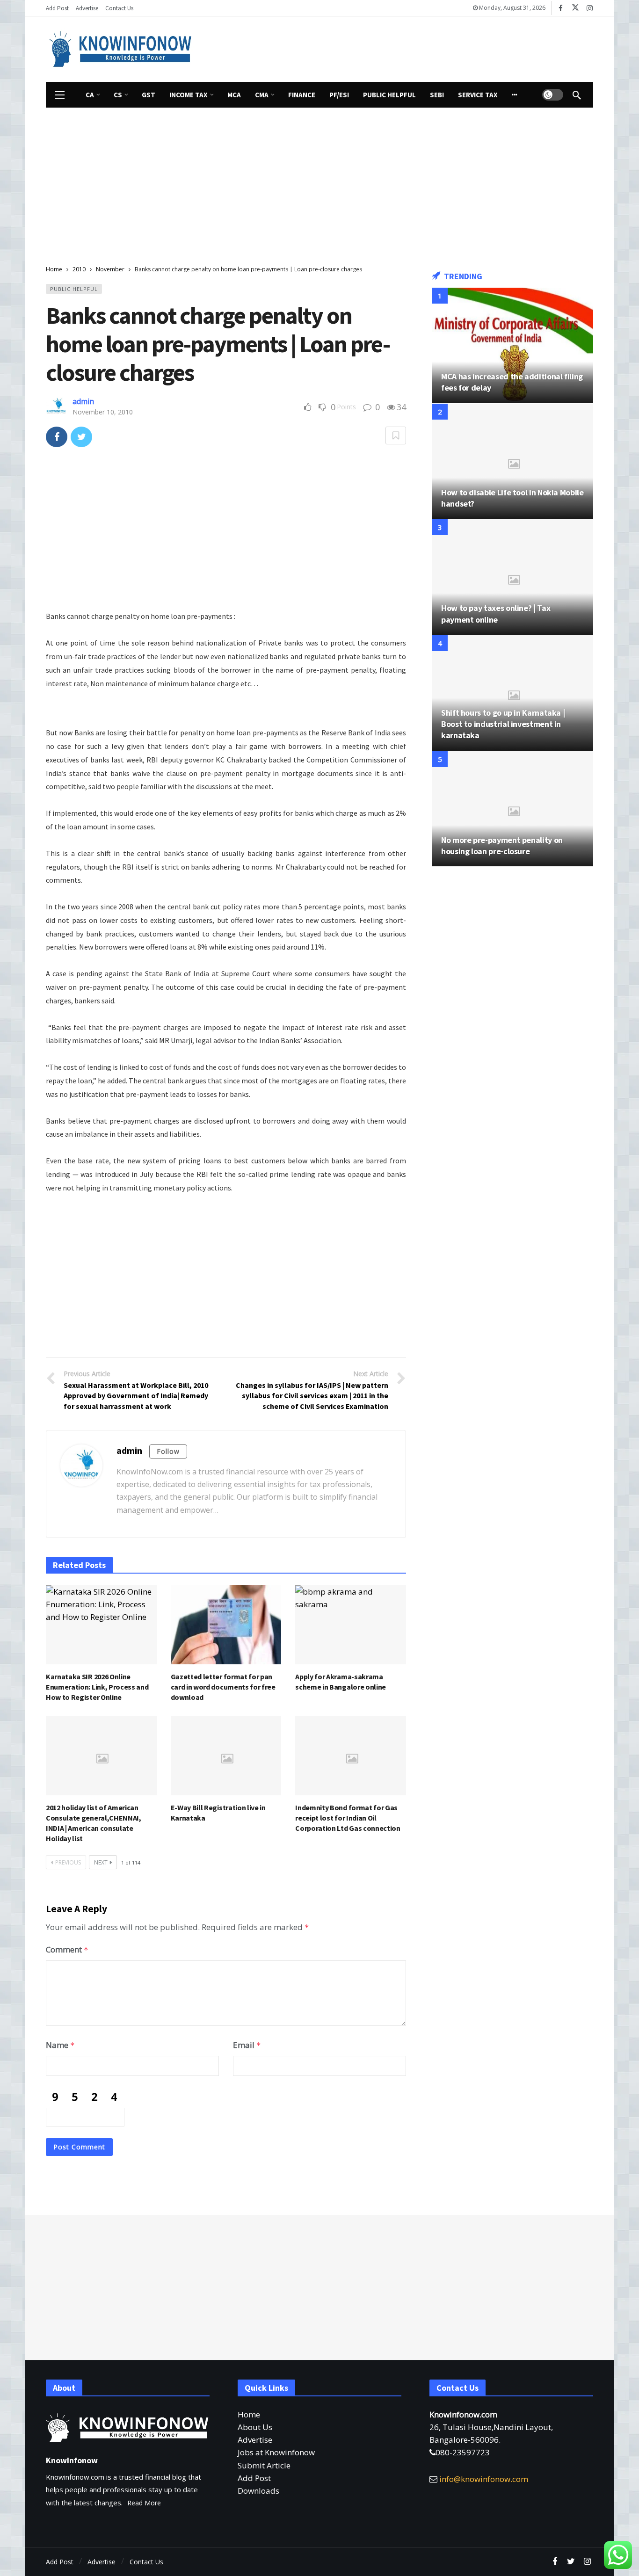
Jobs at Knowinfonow (276, 2452)
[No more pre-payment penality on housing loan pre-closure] (512, 809)
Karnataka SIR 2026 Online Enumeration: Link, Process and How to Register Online (97, 1687)
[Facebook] (561, 8)
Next (101, 1862)
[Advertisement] (406, 47)
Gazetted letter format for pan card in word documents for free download (223, 1687)
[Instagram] (590, 8)
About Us (255, 2427)
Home (249, 2414)
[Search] (577, 95)
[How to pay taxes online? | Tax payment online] (512, 577)
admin (83, 401)
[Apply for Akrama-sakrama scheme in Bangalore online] (351, 1625)
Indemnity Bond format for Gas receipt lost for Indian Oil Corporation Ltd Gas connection (348, 1818)
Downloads (258, 2491)
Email (247, 2045)
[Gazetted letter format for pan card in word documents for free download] (226, 1625)
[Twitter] (571, 2562)
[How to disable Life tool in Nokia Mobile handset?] (512, 461)
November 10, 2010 (103, 412)
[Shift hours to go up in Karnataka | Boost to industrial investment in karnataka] (512, 693)
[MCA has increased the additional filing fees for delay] (512, 345)
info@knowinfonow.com (484, 2479)
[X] (575, 8)
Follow (168, 1451)
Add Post (254, 2478)
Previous (68, 1862)
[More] (515, 95)
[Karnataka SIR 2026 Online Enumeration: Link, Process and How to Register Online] (101, 1625)
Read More (144, 2503)
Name (60, 2045)
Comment (67, 1949)
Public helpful (74, 289)
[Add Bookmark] (396, 435)
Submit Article (264, 2465)
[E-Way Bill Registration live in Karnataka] (226, 1756)
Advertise (255, 2440)
